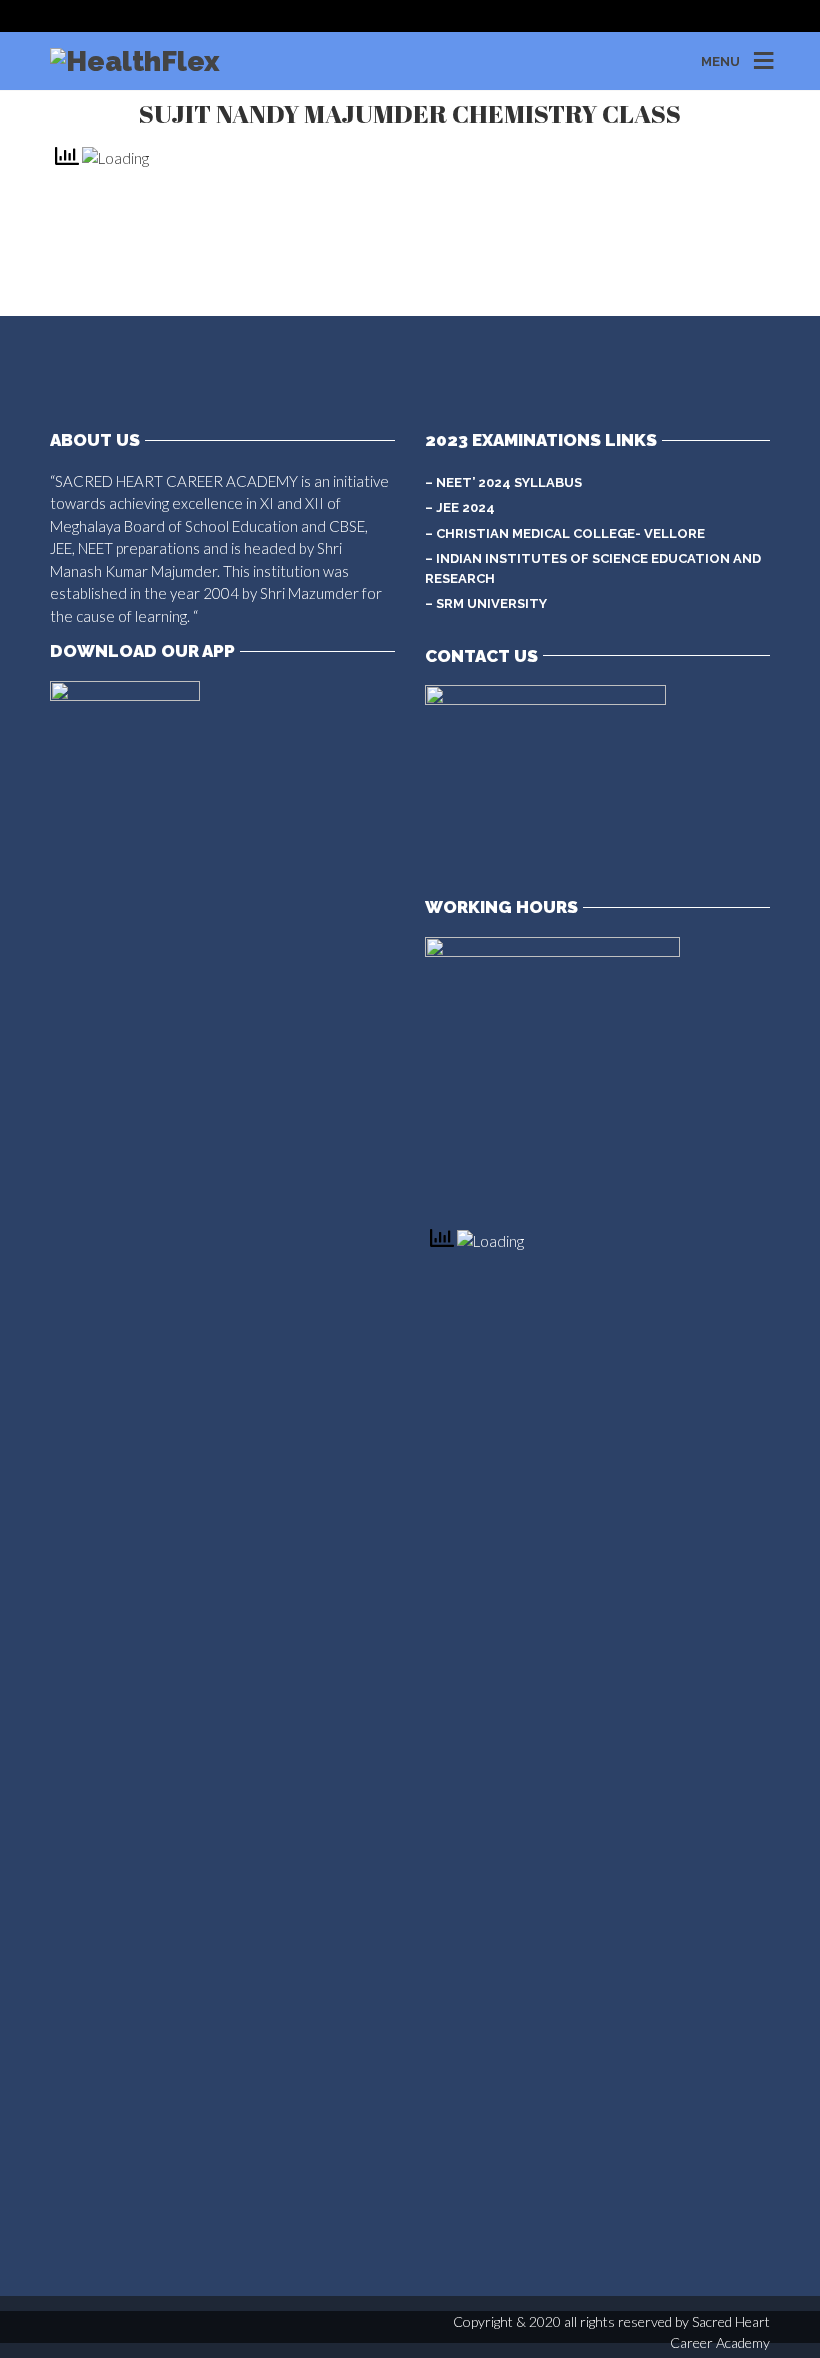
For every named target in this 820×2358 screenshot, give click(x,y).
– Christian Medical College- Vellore (565, 533)
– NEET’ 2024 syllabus (503, 482)
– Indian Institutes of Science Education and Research (593, 568)
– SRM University (486, 603)
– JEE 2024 (460, 507)
